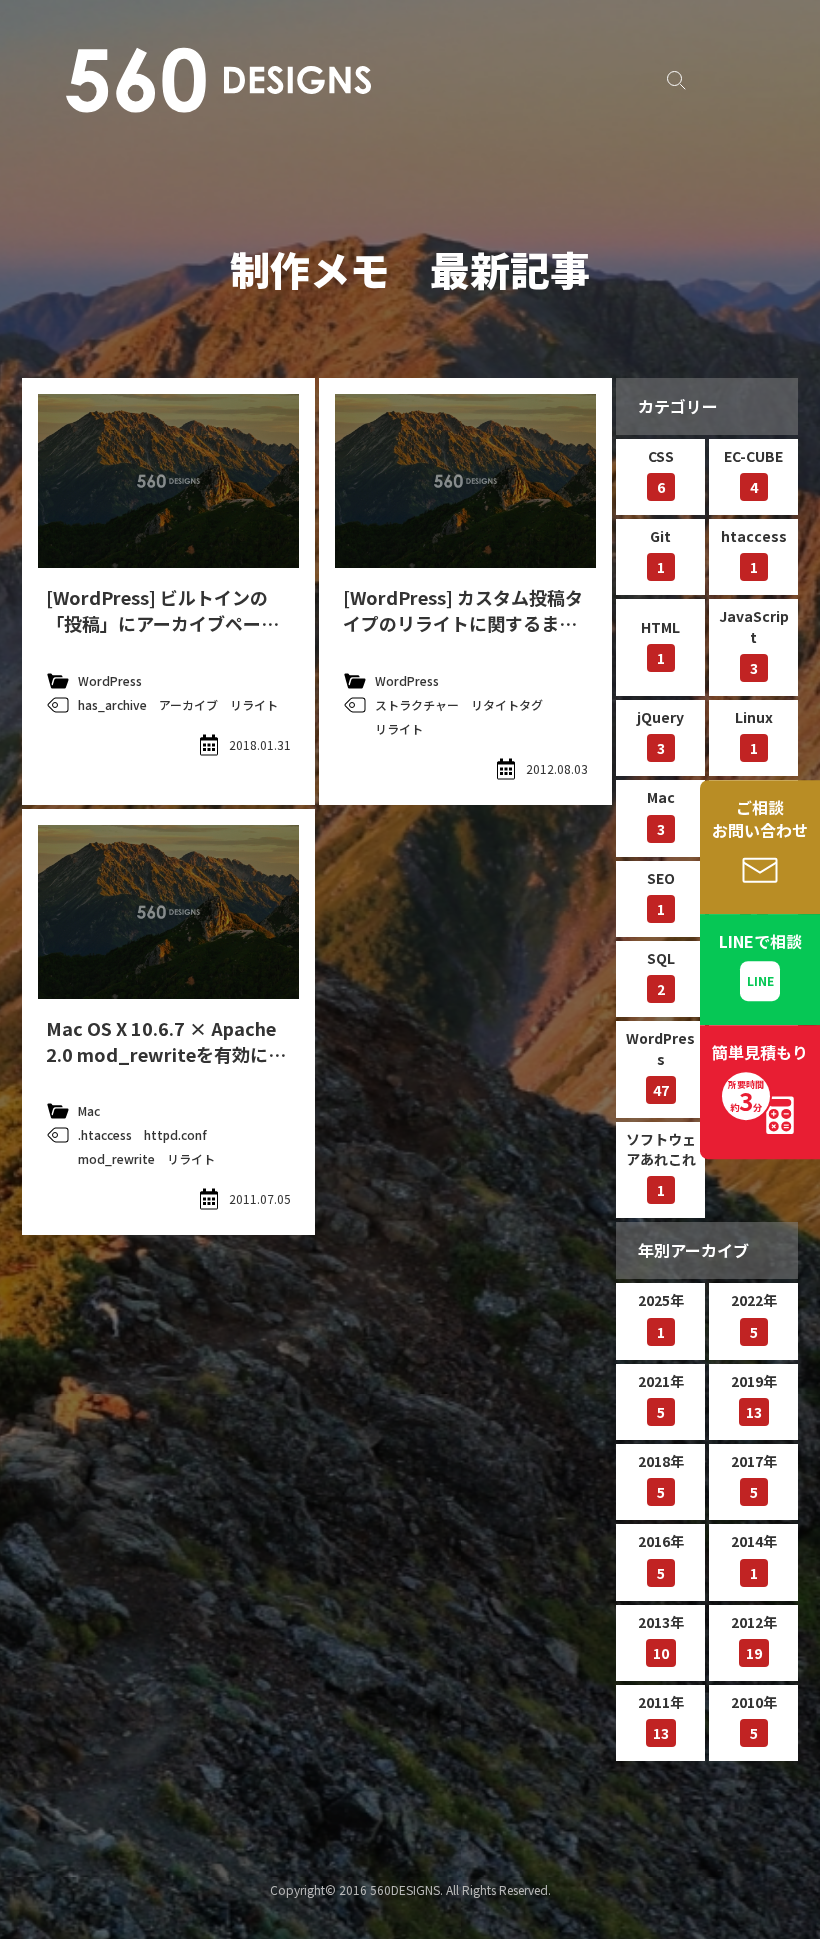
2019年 (754, 1396)
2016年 (661, 1556)
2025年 (661, 1315)
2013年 (661, 1637)
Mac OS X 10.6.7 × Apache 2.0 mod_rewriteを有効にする (166, 1054)
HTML (660, 642)
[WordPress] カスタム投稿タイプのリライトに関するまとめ (463, 623)
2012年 (754, 1637)
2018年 (661, 1476)
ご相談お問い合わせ (760, 818)
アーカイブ (188, 704)
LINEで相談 (760, 941)
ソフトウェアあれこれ (661, 1165)
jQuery (660, 732)
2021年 (661, 1396)
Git (660, 551)
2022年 (754, 1315)
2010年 (754, 1717)
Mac (89, 1110)
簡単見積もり (760, 1079)
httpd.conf (175, 1134)
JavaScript (754, 642)
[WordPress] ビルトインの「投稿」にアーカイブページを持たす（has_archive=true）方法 (164, 636)
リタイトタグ (507, 704)
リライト (254, 704)
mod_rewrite (116, 1158)
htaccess (754, 551)
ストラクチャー (417, 704)
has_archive (112, 704)
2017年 (754, 1476)
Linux (754, 732)
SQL (661, 973)
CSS (661, 471)
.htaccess (105, 1134)
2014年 (754, 1556)
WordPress (110, 680)
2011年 (661, 1717)
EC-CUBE (753, 471)
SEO (661, 893)
